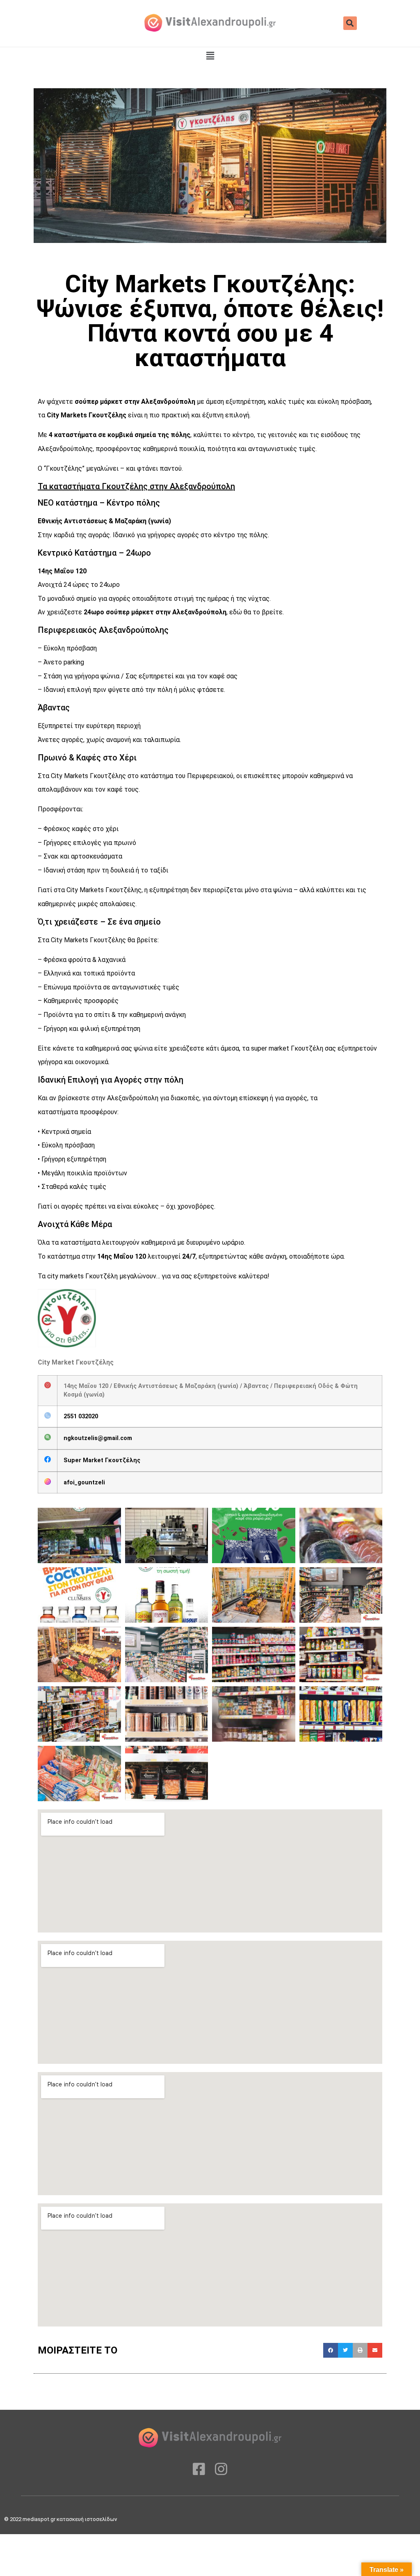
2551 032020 (81, 1416)
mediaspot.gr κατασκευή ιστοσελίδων (70, 2519)
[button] (350, 23)
